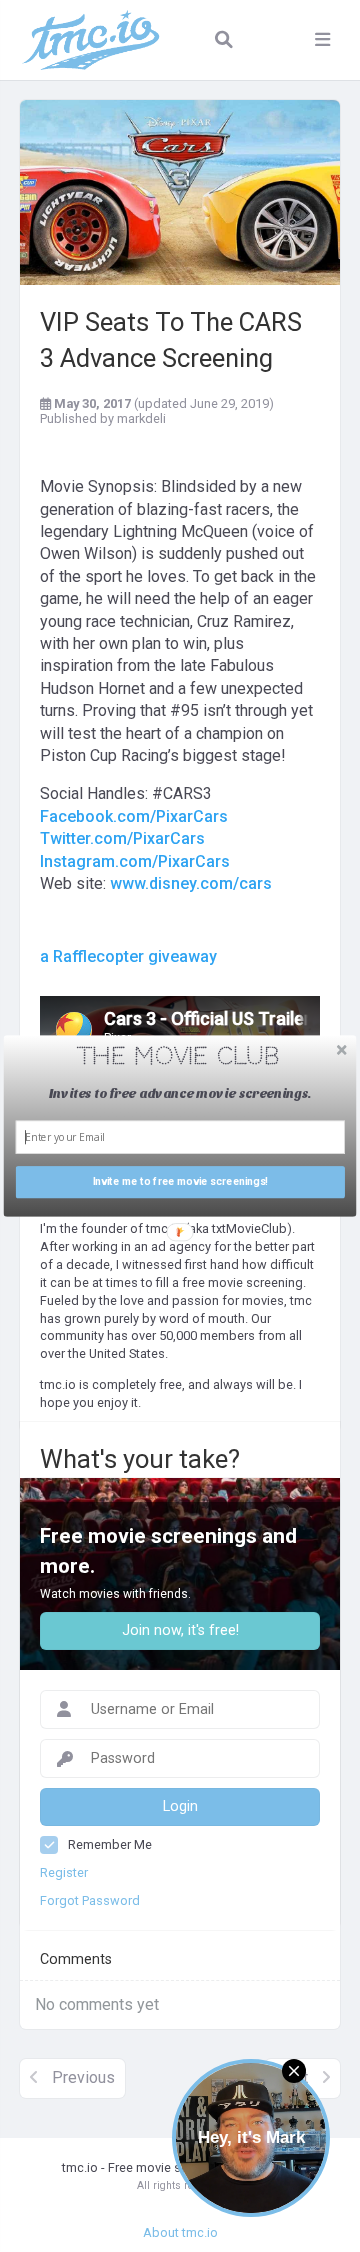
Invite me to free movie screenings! (180, 1182)
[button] (178, 1056)
